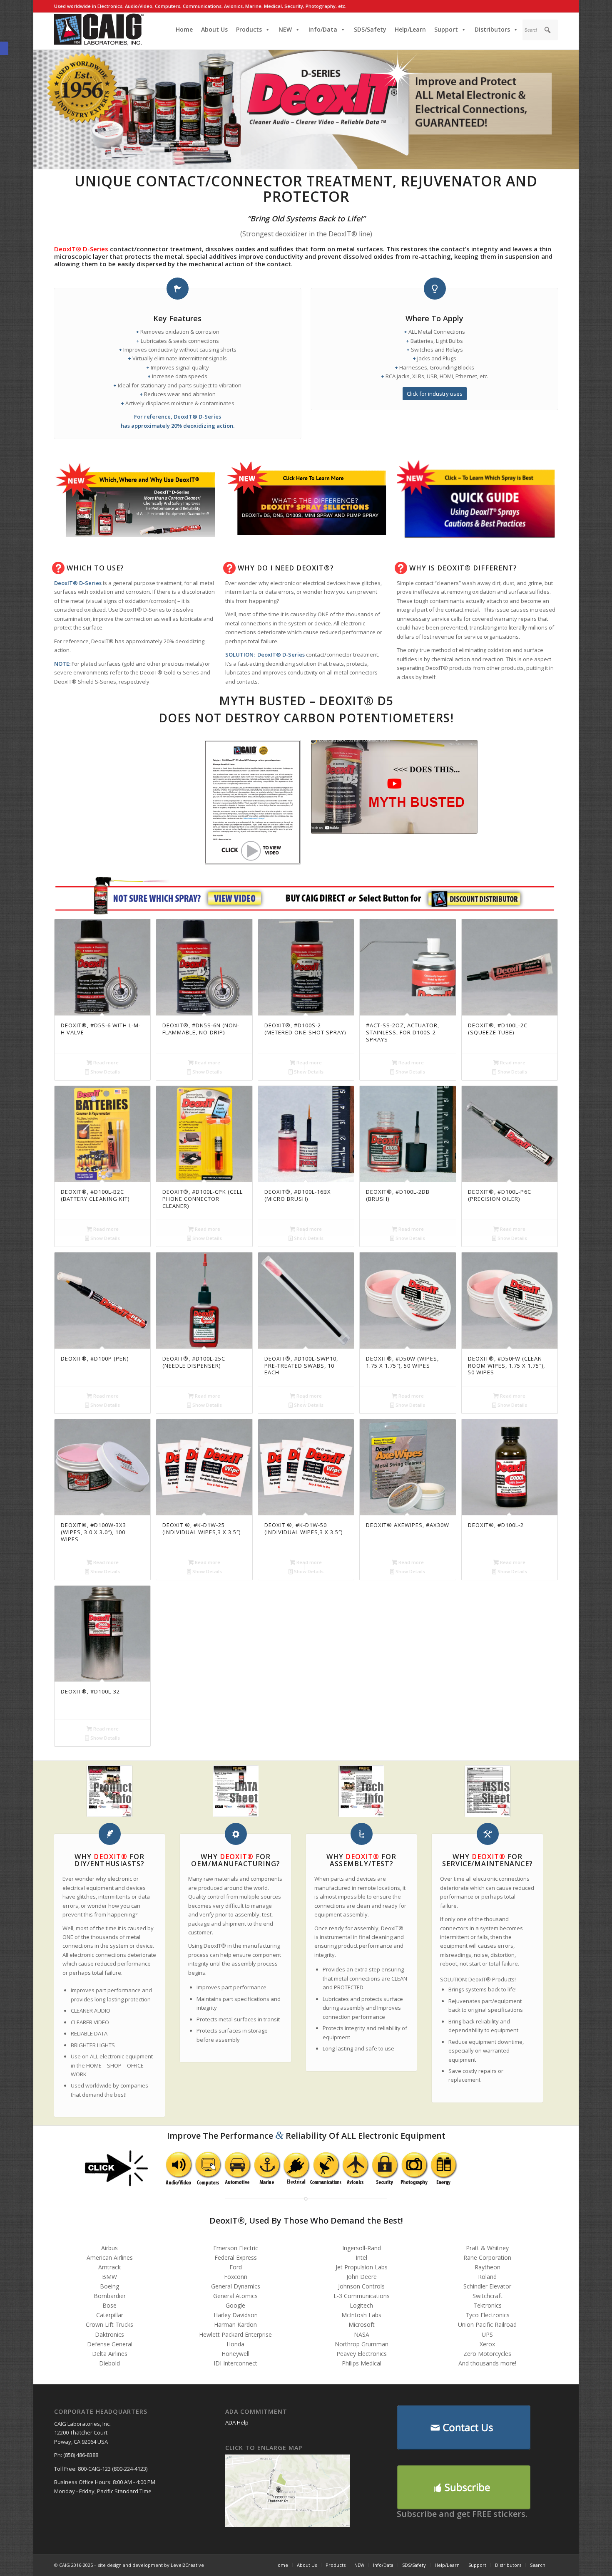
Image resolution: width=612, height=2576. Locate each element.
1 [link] (213, 899)
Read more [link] (105, 1062)
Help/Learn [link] (410, 29)
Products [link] (249, 29)
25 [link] (514, 899)
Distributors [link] (492, 29)
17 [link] (472, 899)
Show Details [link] (104, 1072)
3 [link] (228, 899)
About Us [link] (214, 29)
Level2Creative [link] (187, 2565)
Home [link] (184, 29)
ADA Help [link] (237, 2422)
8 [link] (255, 900)
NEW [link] (285, 29)
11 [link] (443, 899)
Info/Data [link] (323, 29)
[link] (178, 2167)
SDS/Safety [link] (370, 29)
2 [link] (221, 899)
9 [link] (433, 899)
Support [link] (446, 29)
